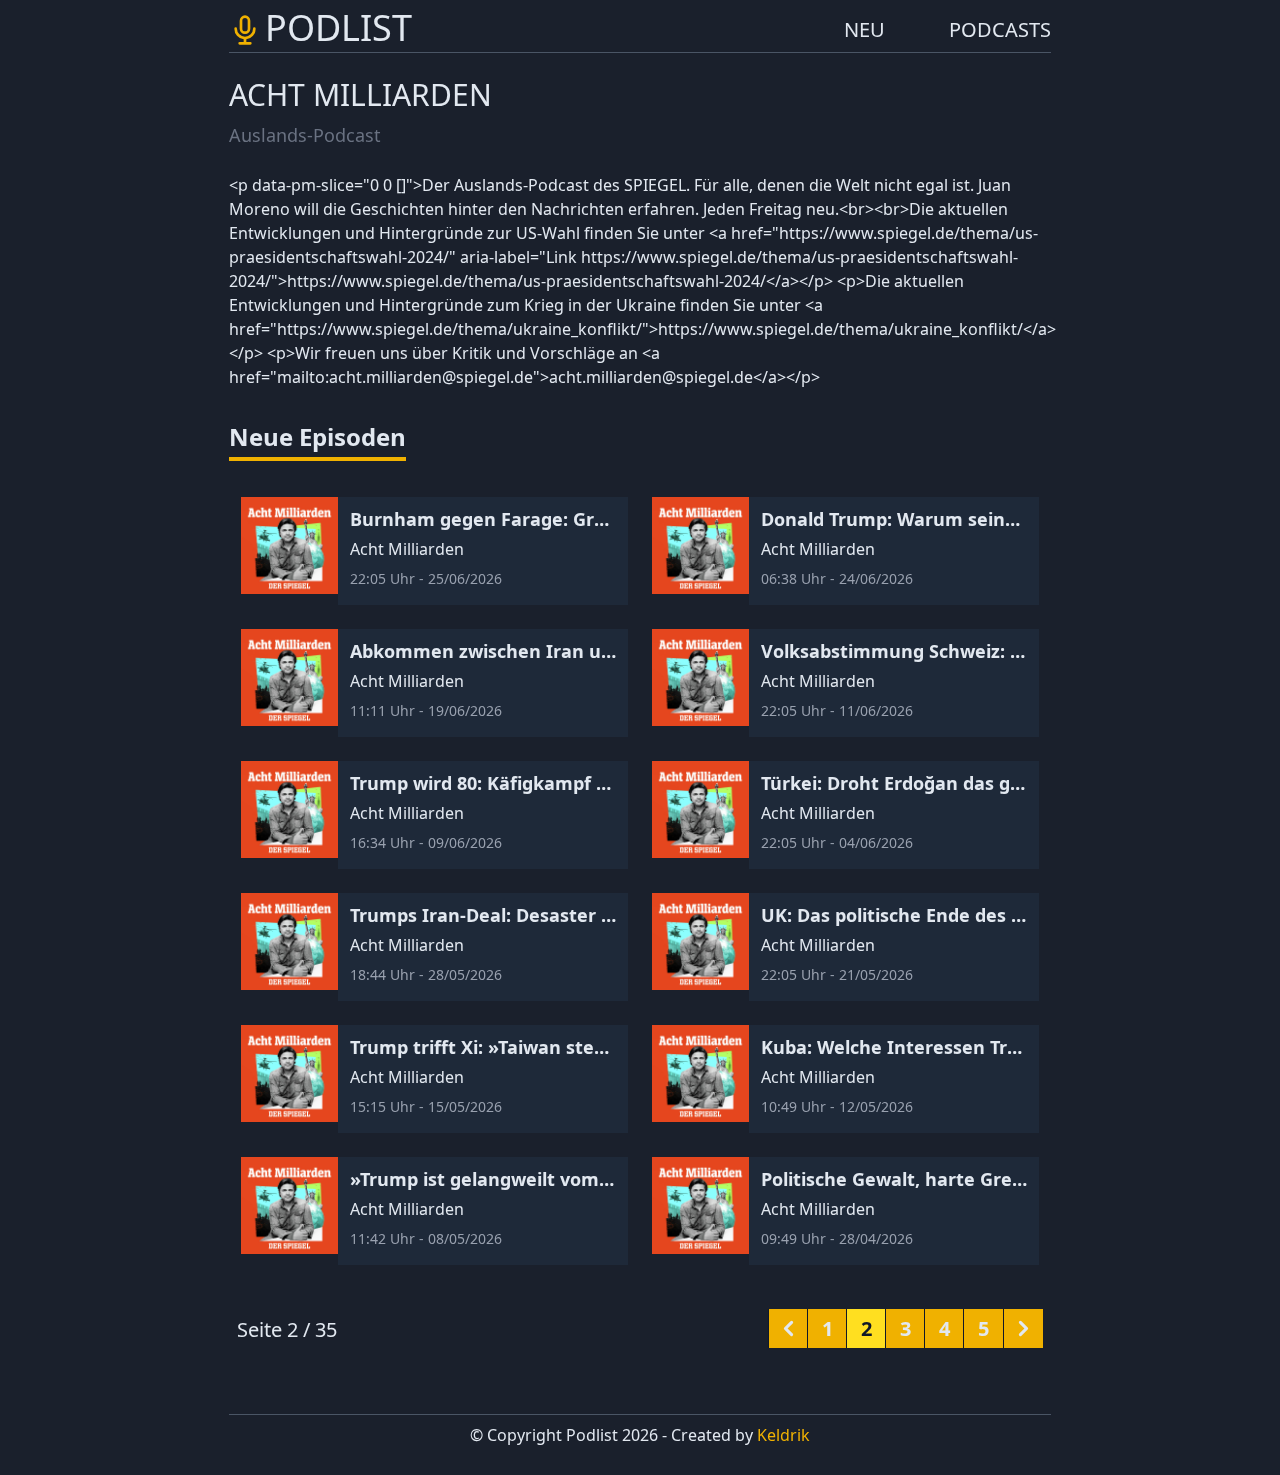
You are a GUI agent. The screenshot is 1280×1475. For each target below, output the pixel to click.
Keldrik (783, 1435)
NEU (864, 29)
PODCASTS (1000, 29)
